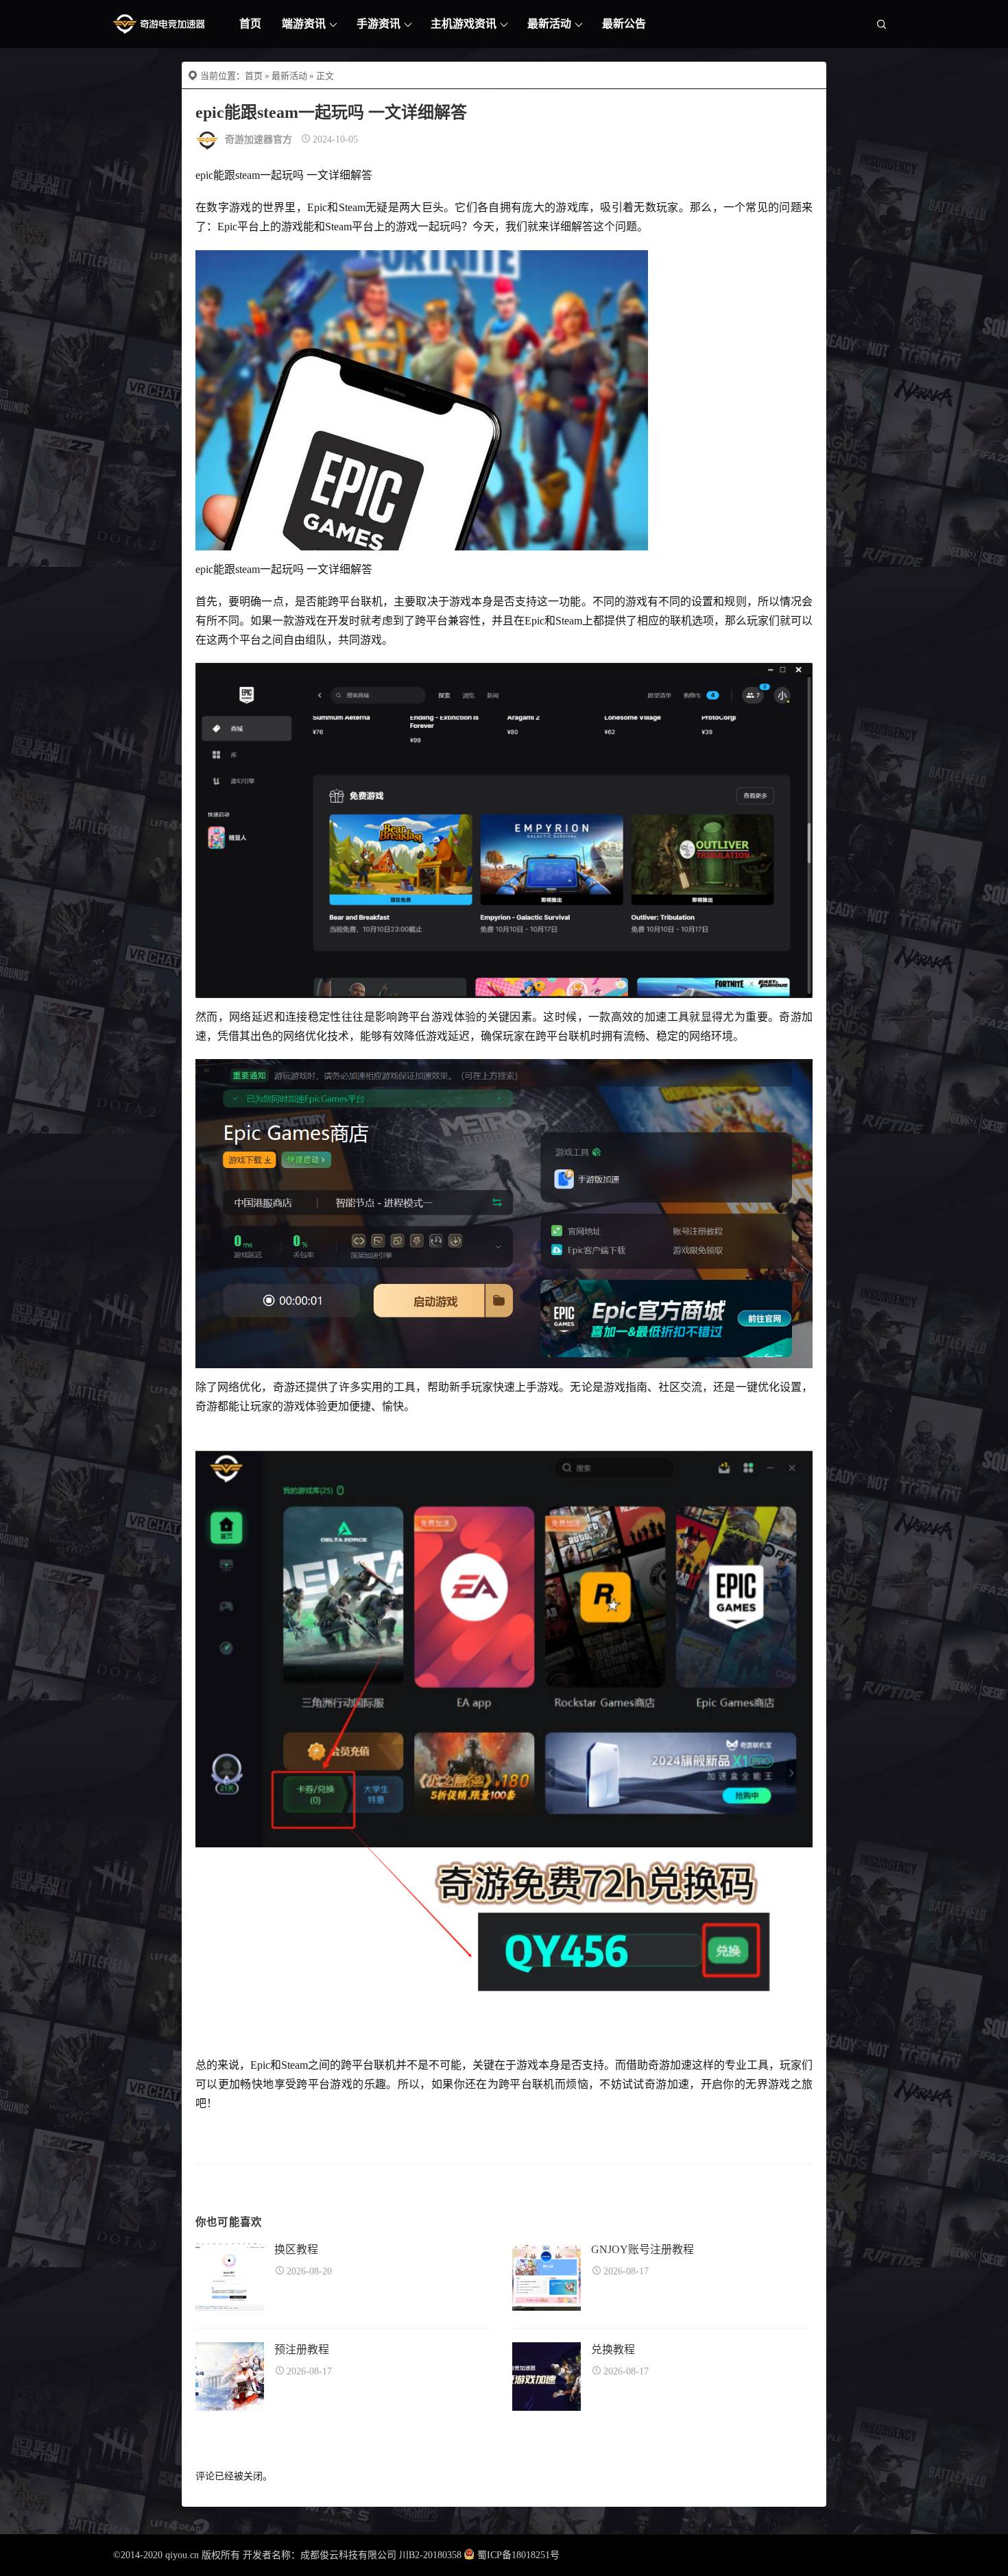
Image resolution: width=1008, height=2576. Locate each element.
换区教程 (296, 2249)
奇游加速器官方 (259, 139)
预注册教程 (302, 2349)
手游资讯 (379, 24)
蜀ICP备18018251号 (518, 2555)
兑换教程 (613, 2349)
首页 (250, 24)
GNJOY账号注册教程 (643, 2249)
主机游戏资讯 (464, 24)
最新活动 (549, 24)
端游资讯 (304, 24)
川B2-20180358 (430, 2555)
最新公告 (624, 24)
